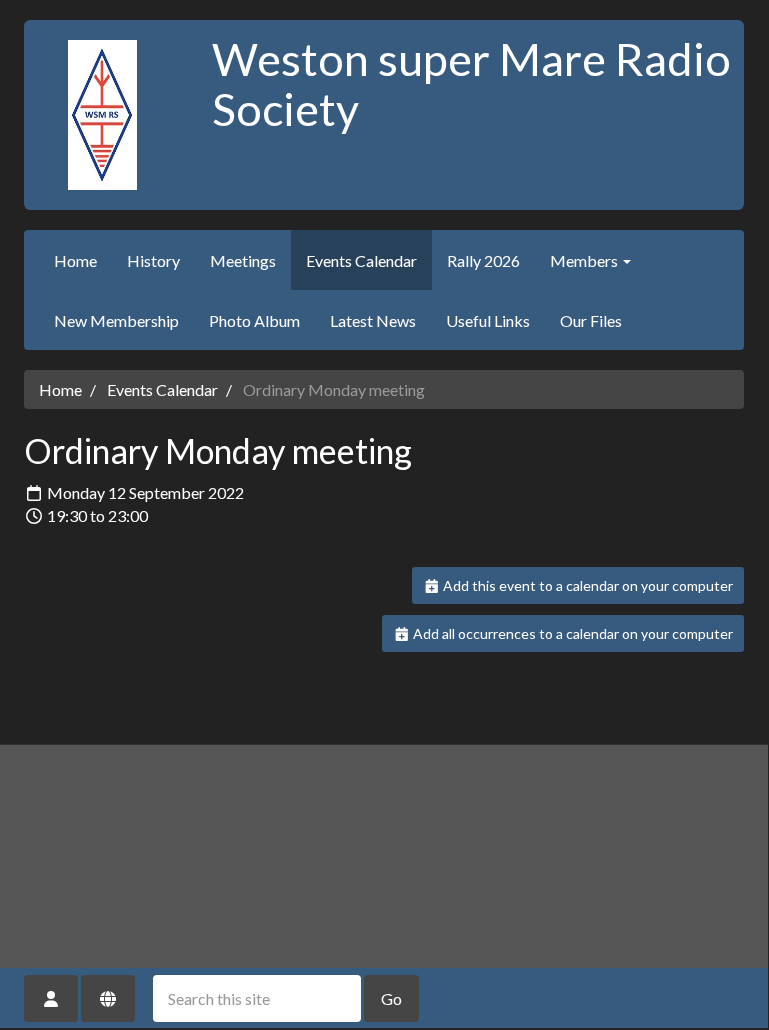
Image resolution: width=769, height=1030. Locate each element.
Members (585, 260)
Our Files (591, 320)
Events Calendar (361, 260)
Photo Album (254, 320)
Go (391, 998)
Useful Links (488, 320)
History (153, 260)
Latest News (373, 320)
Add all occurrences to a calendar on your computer (571, 633)
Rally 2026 (483, 260)
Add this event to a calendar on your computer (586, 585)
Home (75, 260)
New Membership (116, 320)
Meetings (243, 260)
